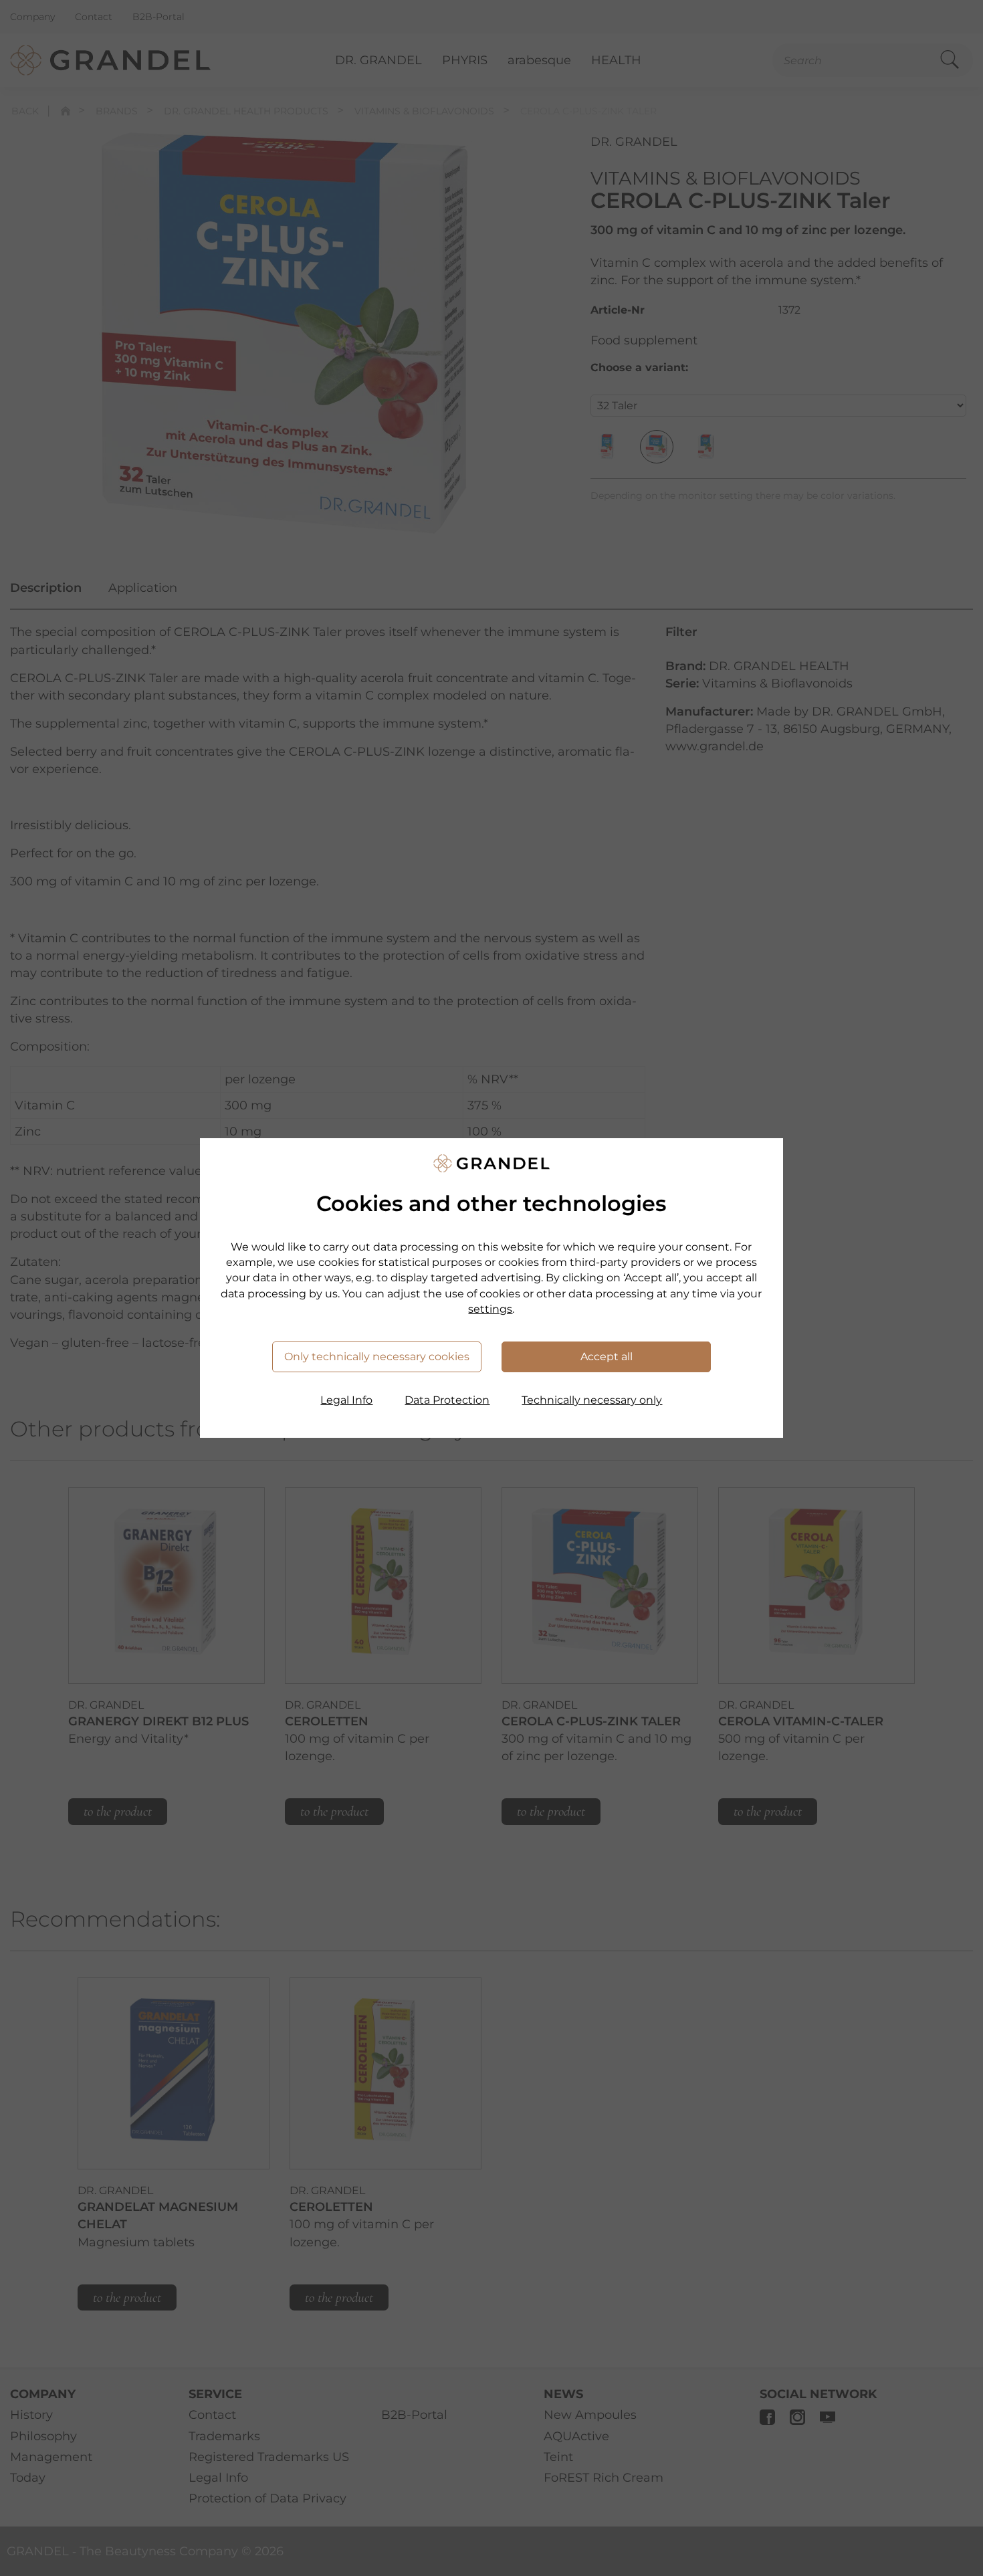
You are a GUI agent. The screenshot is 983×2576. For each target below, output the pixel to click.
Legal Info (346, 1400)
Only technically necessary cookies (377, 1357)
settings (490, 1309)
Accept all (607, 1357)
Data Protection (447, 1400)
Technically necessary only (592, 1400)
